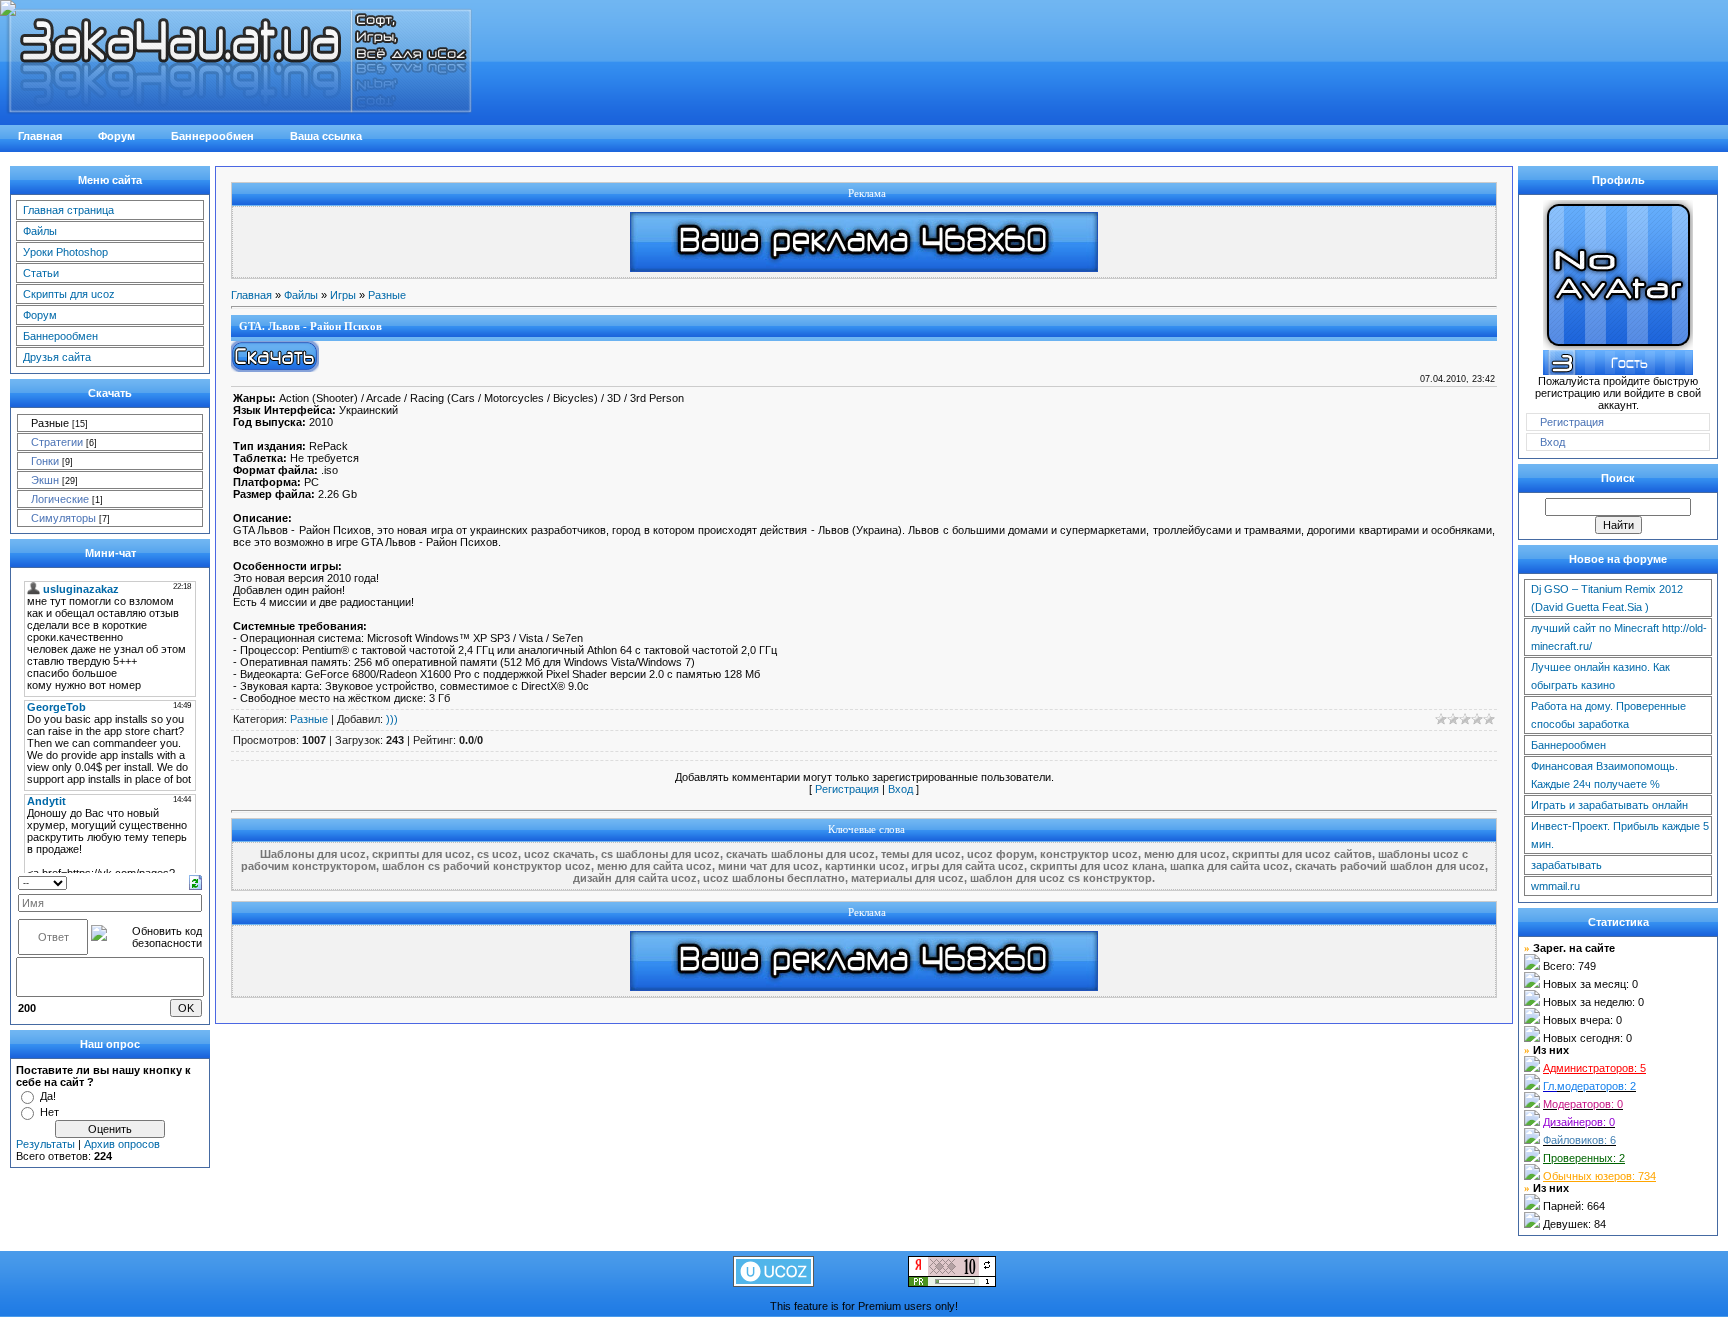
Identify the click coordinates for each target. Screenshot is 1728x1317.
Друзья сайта (57, 357)
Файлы (40, 231)
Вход (900, 789)
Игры (343, 295)
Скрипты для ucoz (69, 294)
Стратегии (57, 442)
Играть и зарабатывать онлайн (1609, 805)
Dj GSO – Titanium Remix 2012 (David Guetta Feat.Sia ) (1607, 598)
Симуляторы (63, 518)
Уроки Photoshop (65, 252)
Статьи (41, 273)
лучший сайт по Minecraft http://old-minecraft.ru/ (1619, 637)
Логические (60, 499)
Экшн (45, 480)
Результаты (45, 1144)
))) (392, 719)
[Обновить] (195, 881)
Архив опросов (122, 1144)
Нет (49, 1112)
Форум (40, 315)
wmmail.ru (1555, 886)
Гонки (45, 461)
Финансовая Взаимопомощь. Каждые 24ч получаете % (1604, 775)
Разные (50, 423)
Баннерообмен (60, 336)
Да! (48, 1096)
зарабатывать (1566, 865)
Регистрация (847, 789)
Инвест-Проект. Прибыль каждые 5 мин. (1620, 835)
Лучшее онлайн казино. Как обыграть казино (1600, 676)
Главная (251, 295)
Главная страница (68, 210)
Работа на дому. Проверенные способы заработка (1608, 715)
